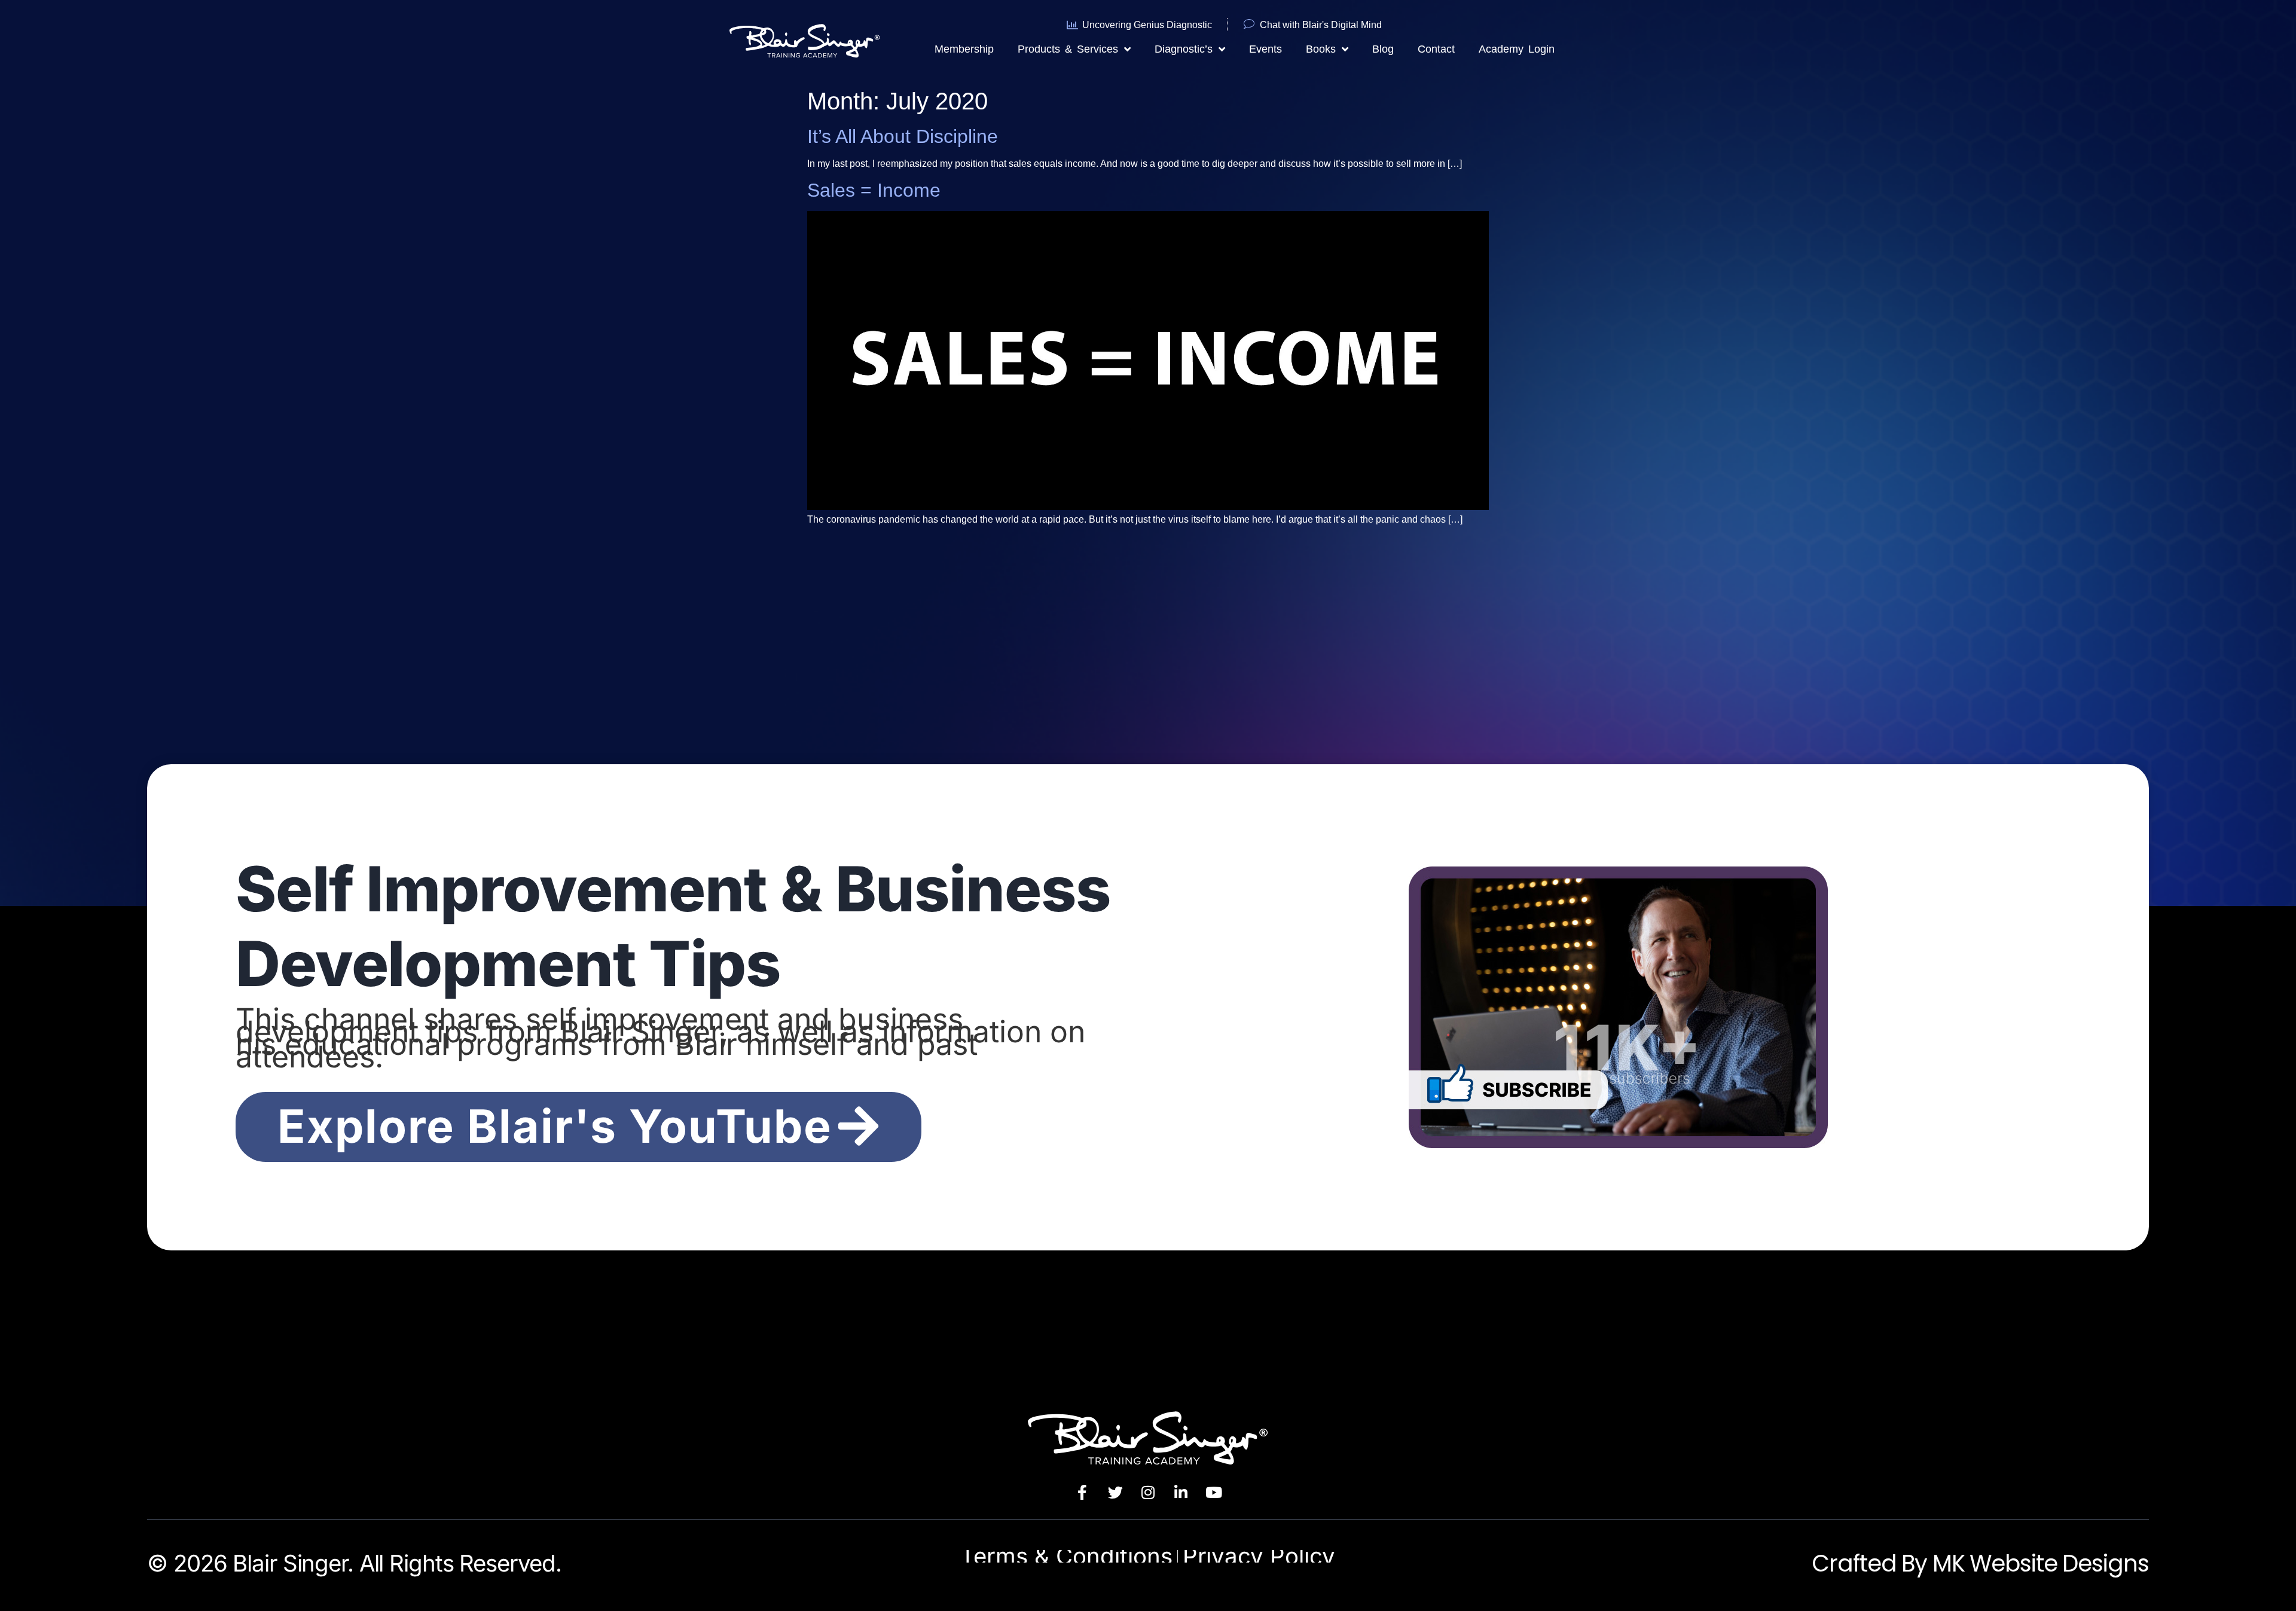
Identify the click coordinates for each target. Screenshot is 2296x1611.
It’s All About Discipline (903, 136)
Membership (964, 49)
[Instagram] (1148, 1492)
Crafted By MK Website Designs (1980, 1563)
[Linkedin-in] (1181, 1492)
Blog (1383, 49)
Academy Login (1517, 49)
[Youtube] (1214, 1492)
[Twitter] (1115, 1492)
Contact (1436, 49)
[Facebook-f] (1082, 1492)
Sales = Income (874, 190)
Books (1321, 49)
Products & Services (1068, 49)
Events (1265, 49)
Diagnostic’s (1184, 49)
